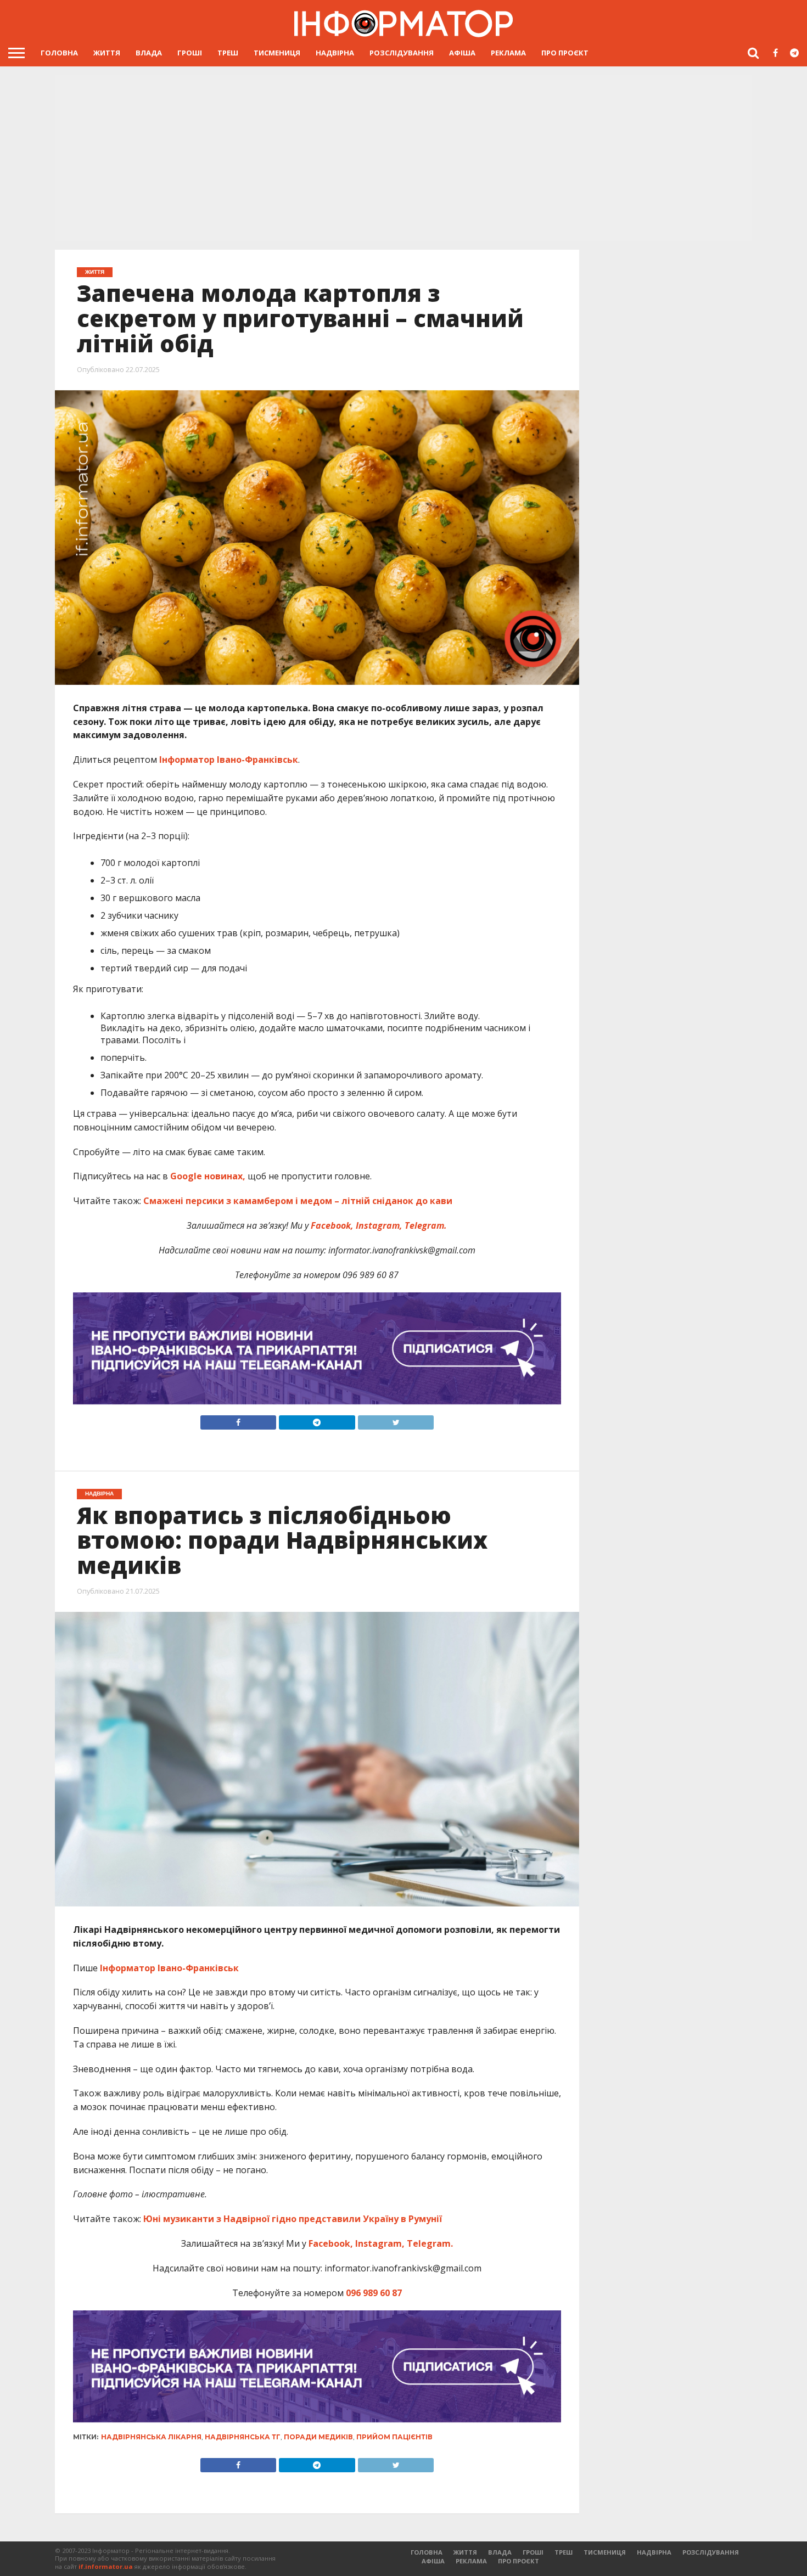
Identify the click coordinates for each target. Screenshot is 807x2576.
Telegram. (425, 1225)
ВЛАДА (149, 53)
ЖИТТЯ (107, 53)
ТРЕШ (228, 53)
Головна (59, 53)
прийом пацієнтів (394, 2437)
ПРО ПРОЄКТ (565, 53)
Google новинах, (208, 1176)
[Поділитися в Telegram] (317, 1420)
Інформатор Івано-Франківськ (229, 760)
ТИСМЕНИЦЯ (277, 53)
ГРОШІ (190, 53)
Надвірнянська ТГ (243, 2437)
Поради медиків (318, 2437)
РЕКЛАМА (508, 53)
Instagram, (378, 1225)
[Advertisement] (403, 157)
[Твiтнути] (396, 1420)
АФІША (462, 53)
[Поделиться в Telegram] (317, 2462)
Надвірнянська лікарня (151, 2437)
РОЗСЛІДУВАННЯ (402, 53)
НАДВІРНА (335, 53)
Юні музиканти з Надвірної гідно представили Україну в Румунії (293, 2219)
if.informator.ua (106, 2566)
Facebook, (332, 1225)
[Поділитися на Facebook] (239, 1420)
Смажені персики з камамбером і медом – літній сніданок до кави (298, 1201)
